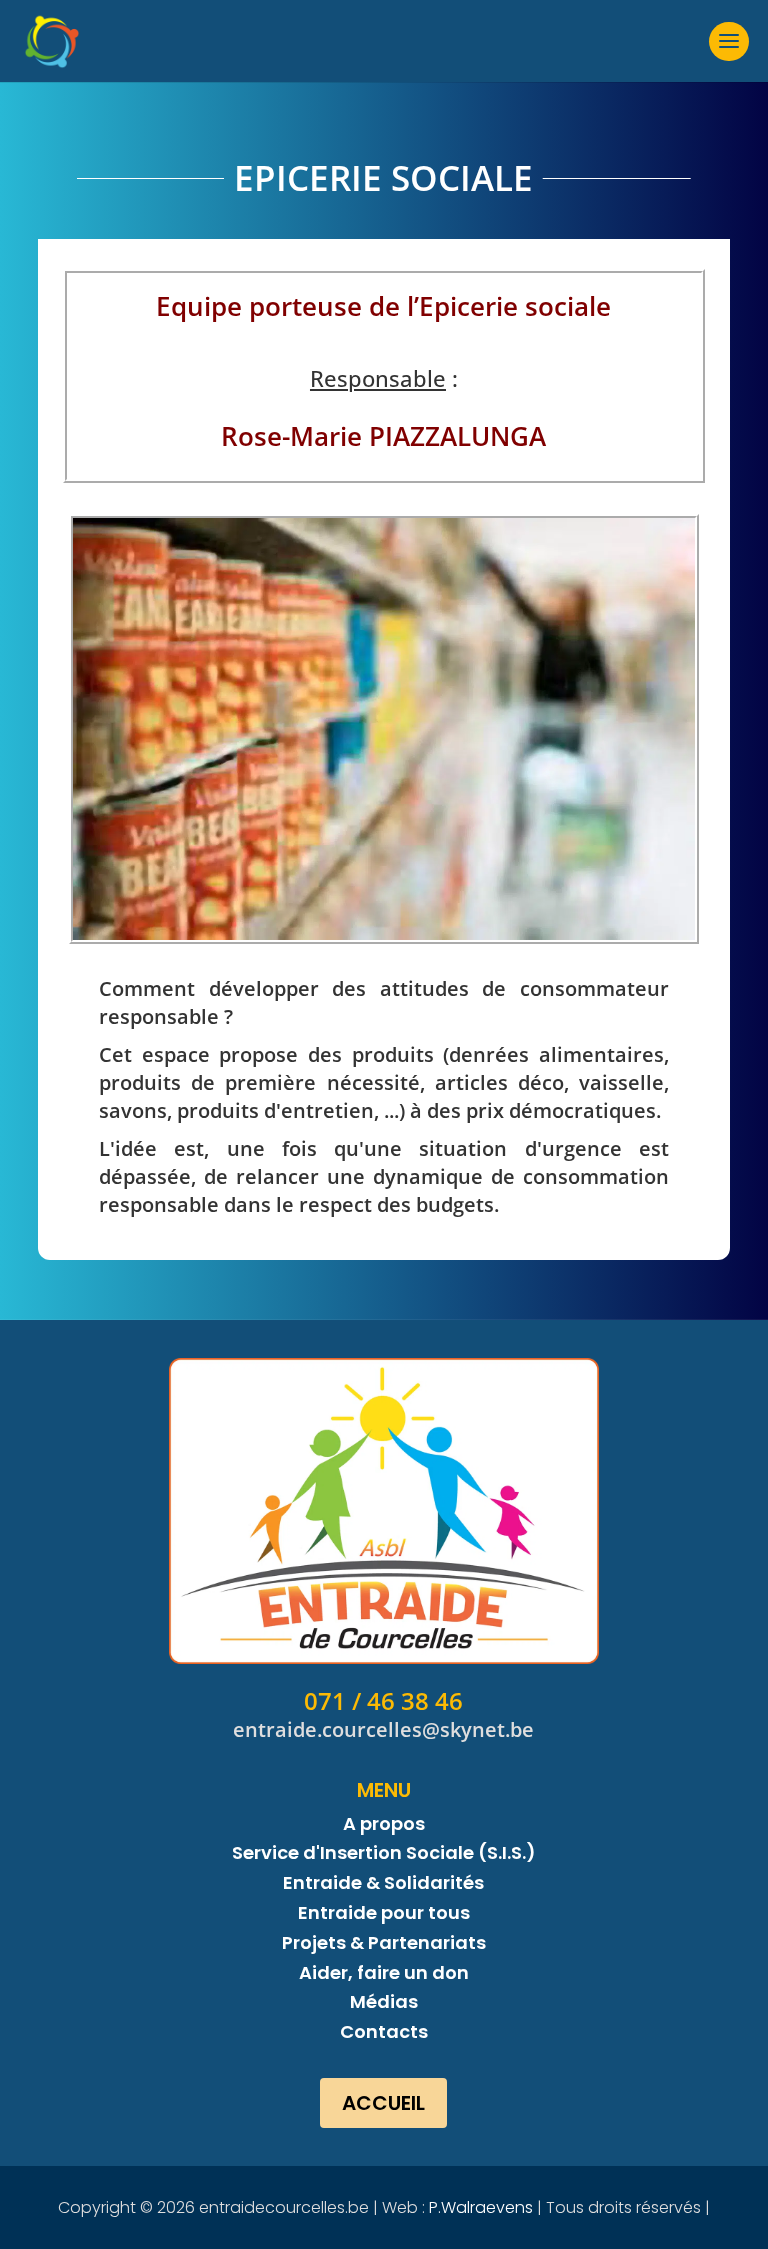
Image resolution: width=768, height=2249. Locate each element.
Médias (384, 2001)
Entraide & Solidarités (383, 1882)
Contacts (384, 2031)
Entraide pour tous (384, 1912)
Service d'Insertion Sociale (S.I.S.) (384, 1852)
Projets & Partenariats (384, 1942)
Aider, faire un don (384, 1972)
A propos (384, 1823)
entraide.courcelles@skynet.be (383, 1729)
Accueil (383, 2103)
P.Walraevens (481, 2207)
